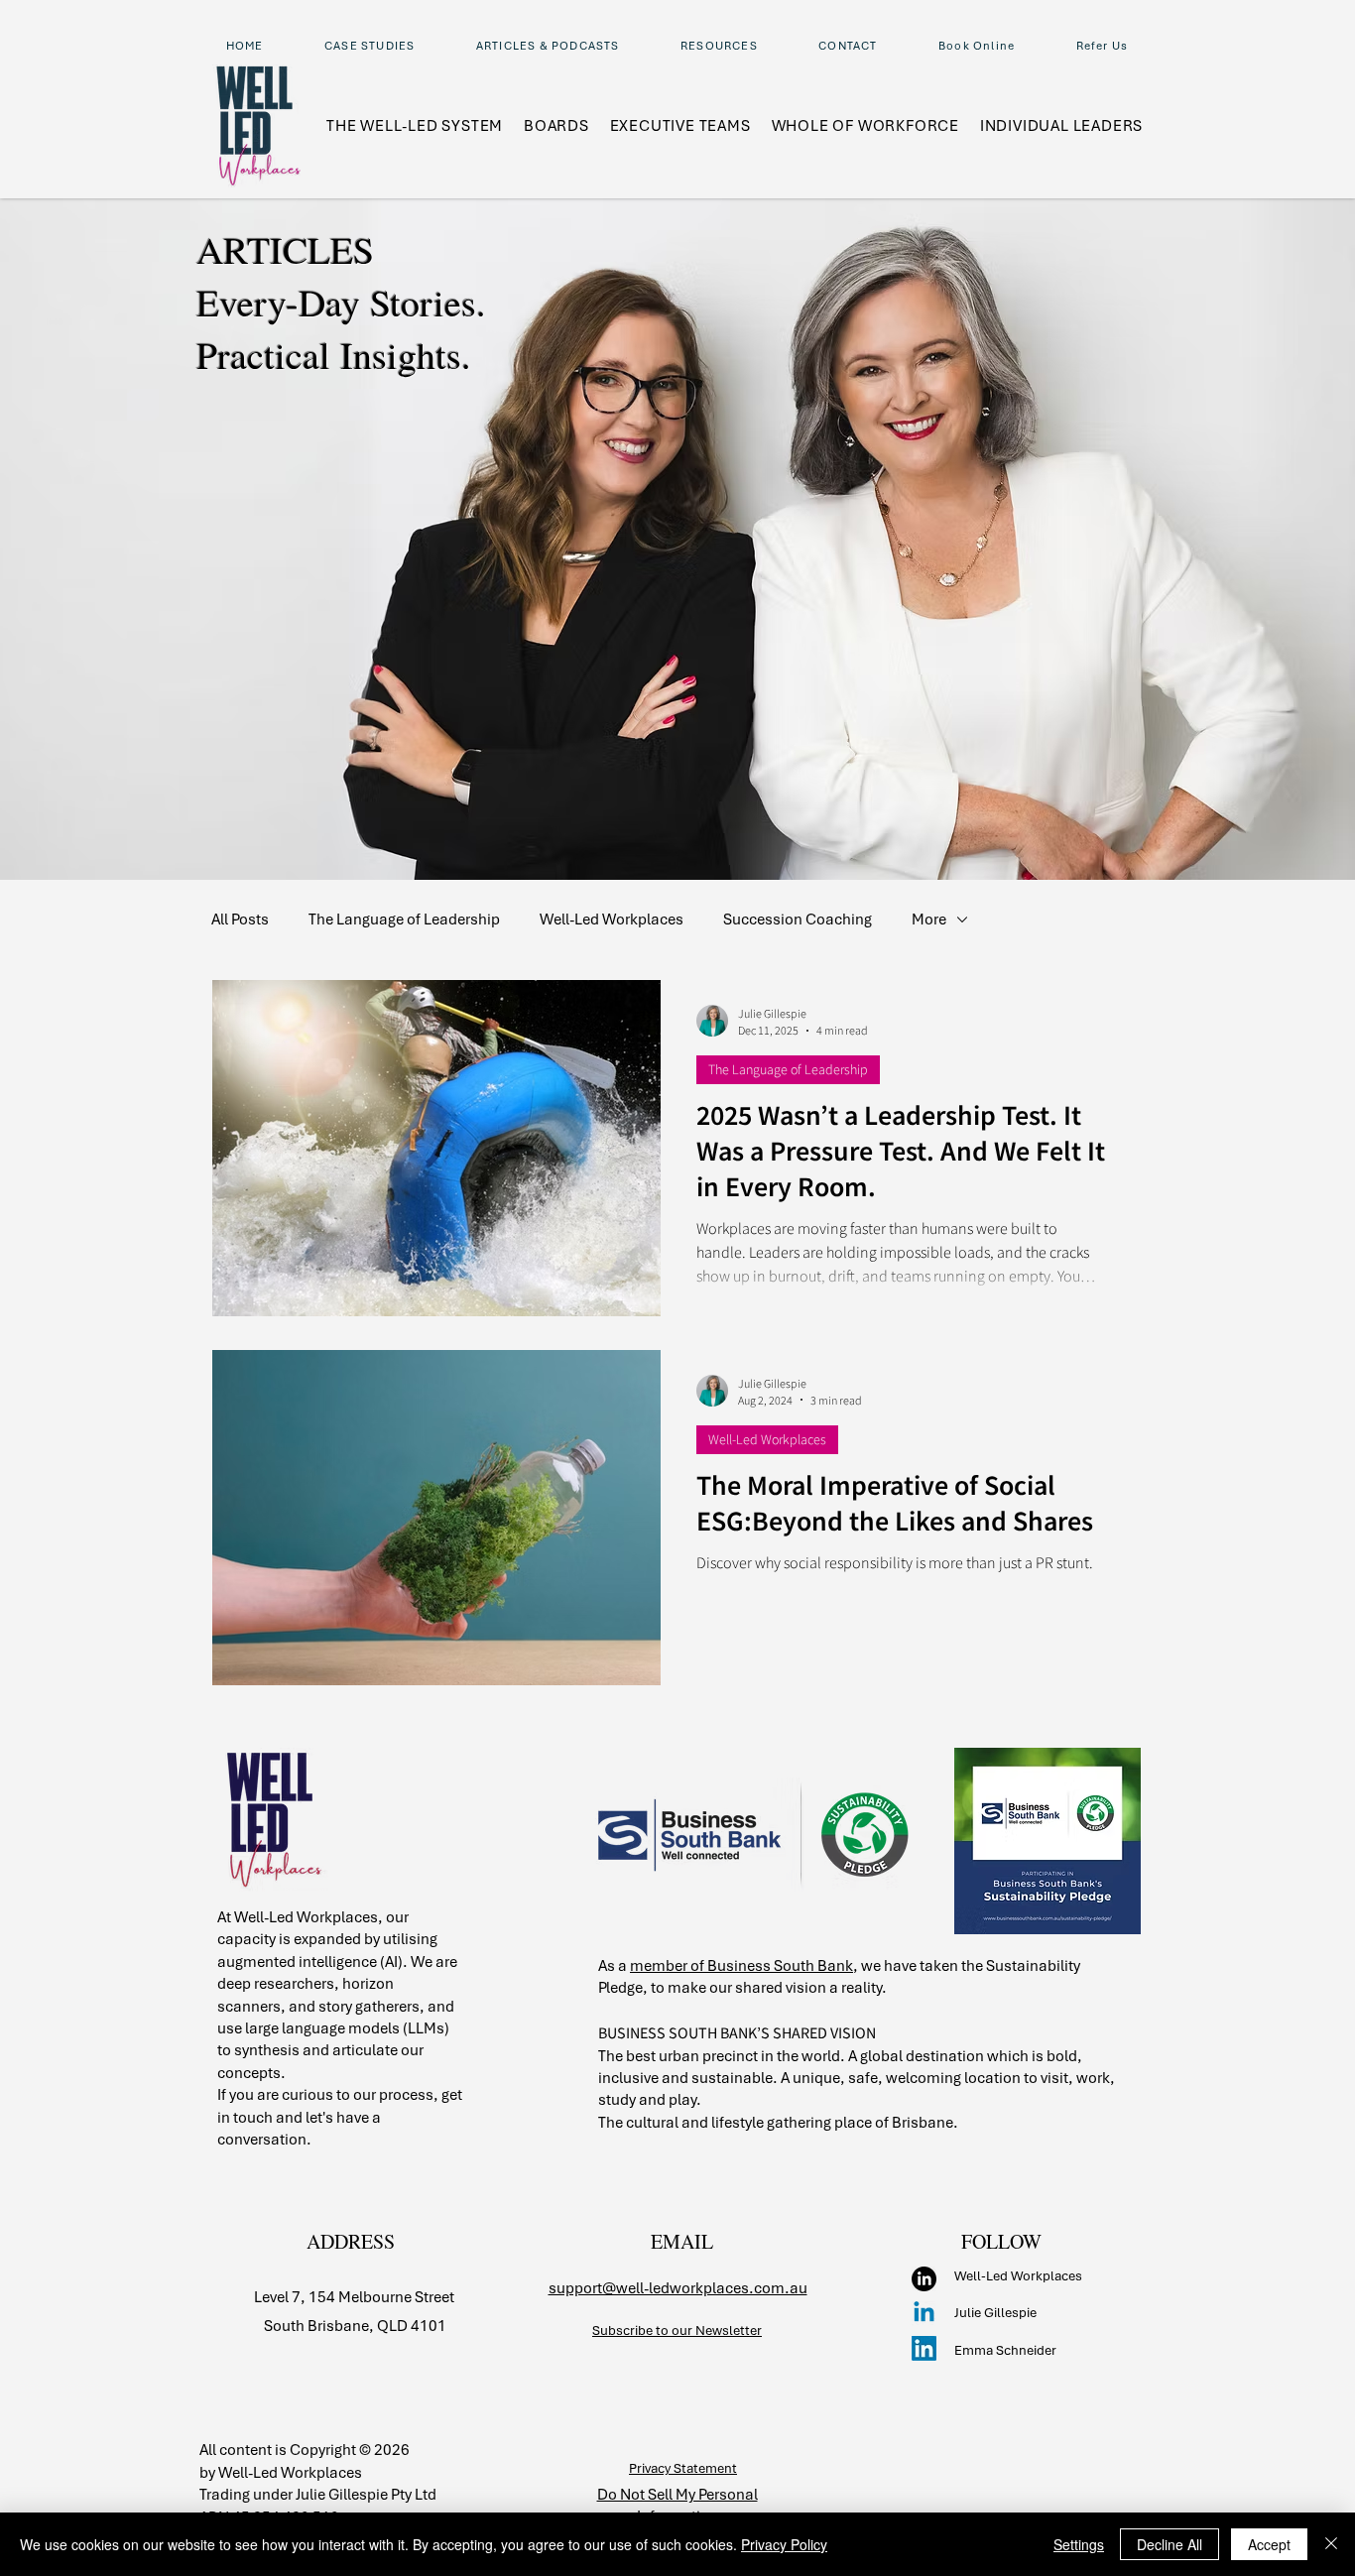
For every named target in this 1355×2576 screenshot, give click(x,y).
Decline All (1170, 2544)
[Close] (1331, 2544)
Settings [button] (1079, 2544)
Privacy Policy (784, 2544)
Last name (950, 690)
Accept (1269, 2544)
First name (946, 606)
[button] (1307, 41)
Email (934, 780)
